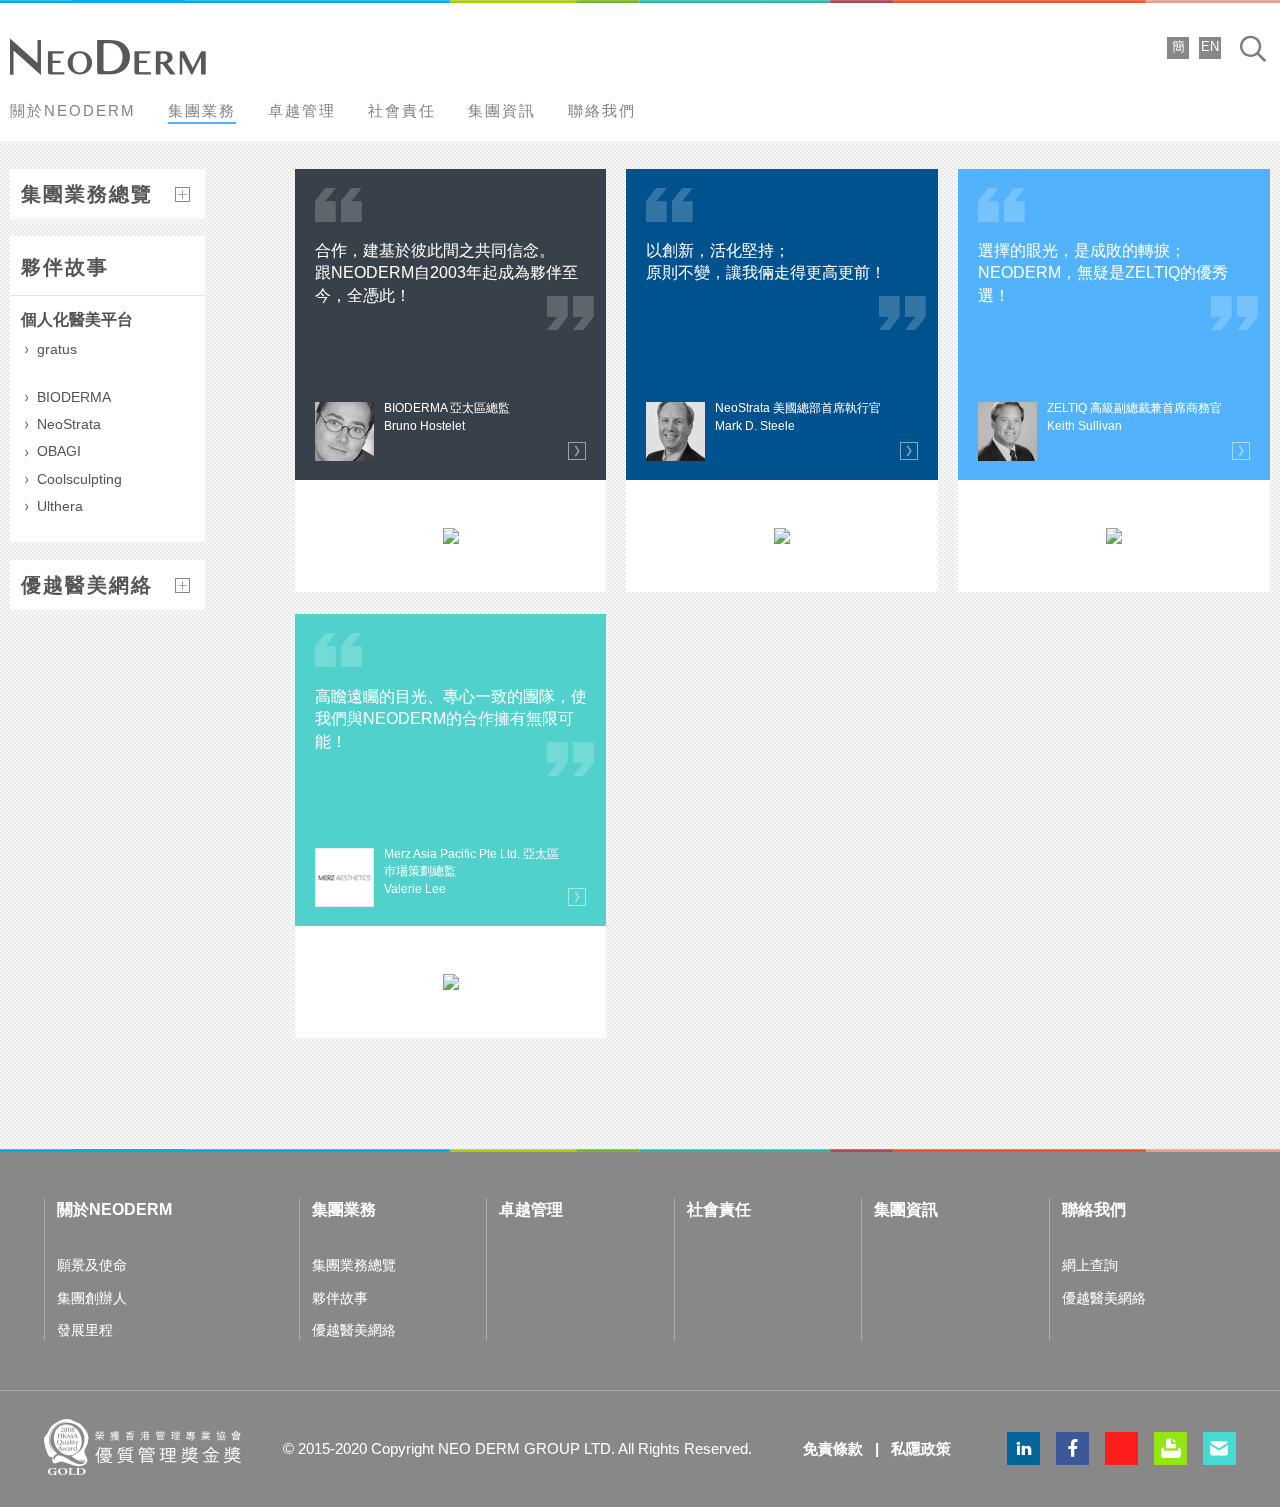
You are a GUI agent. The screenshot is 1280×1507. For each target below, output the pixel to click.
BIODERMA (74, 397)
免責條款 (833, 1448)
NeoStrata (69, 424)
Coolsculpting (79, 479)
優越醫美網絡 (87, 585)
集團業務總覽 (87, 194)
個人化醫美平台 (77, 319)
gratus (57, 349)
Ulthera (60, 506)
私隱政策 (921, 1448)
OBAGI (59, 451)
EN (1210, 46)
